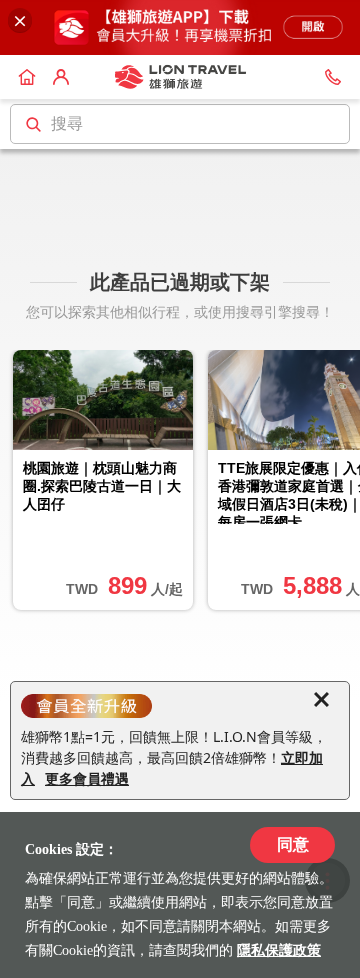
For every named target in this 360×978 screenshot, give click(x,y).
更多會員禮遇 (87, 778)
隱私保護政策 (279, 950)
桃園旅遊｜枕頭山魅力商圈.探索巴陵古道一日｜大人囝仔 (102, 486)
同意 (293, 844)
